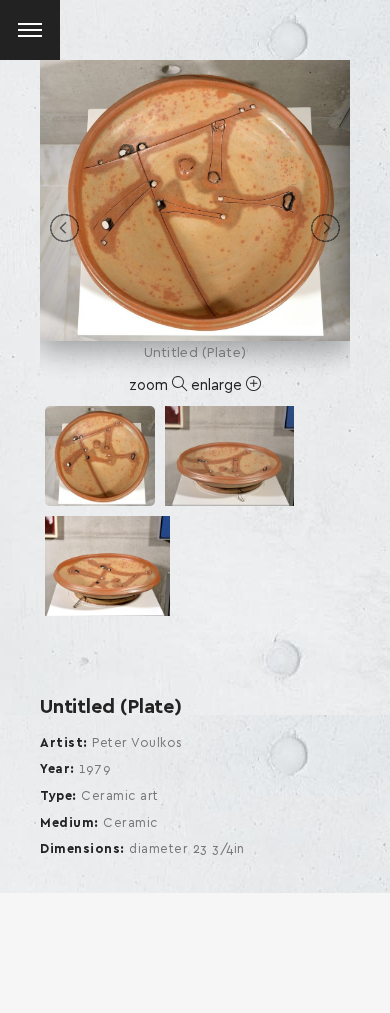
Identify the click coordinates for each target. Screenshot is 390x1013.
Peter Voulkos (137, 743)
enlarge (218, 385)
